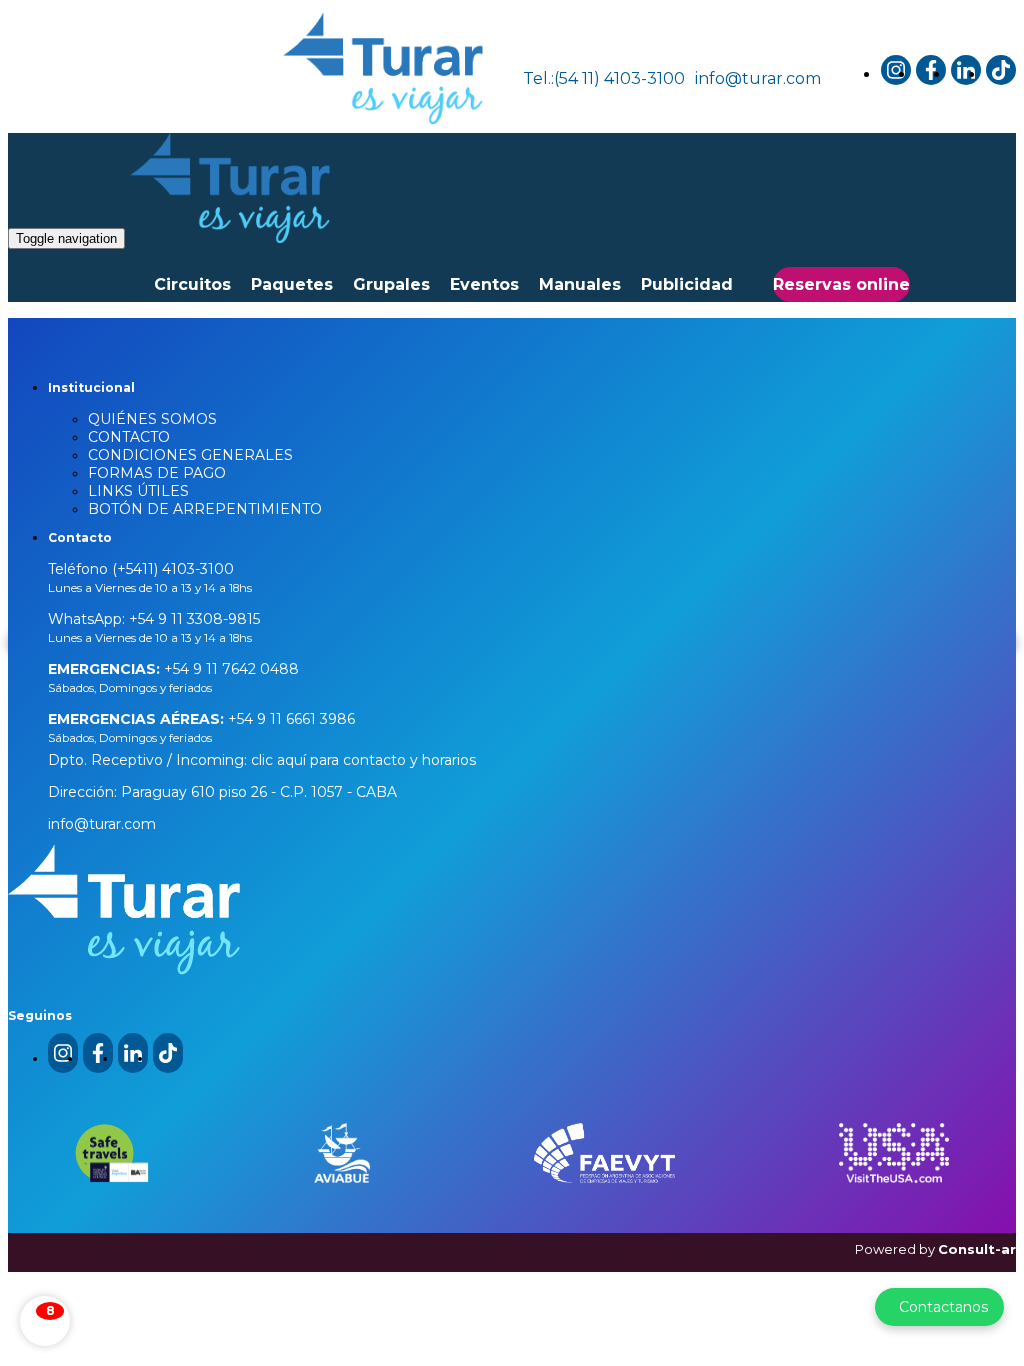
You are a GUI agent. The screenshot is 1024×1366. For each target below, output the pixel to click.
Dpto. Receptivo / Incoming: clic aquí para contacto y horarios (262, 760)
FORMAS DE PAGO (157, 473)
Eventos (484, 284)
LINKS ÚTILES (138, 491)
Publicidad (687, 284)
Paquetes (292, 284)
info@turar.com (758, 78)
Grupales (391, 284)
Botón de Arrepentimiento (205, 509)
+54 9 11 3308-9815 (192, 619)
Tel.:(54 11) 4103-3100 (604, 78)
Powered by (935, 1249)
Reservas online (841, 284)
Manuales (580, 284)
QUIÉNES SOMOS (152, 419)
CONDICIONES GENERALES (190, 455)
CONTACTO (129, 437)
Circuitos (192, 284)
